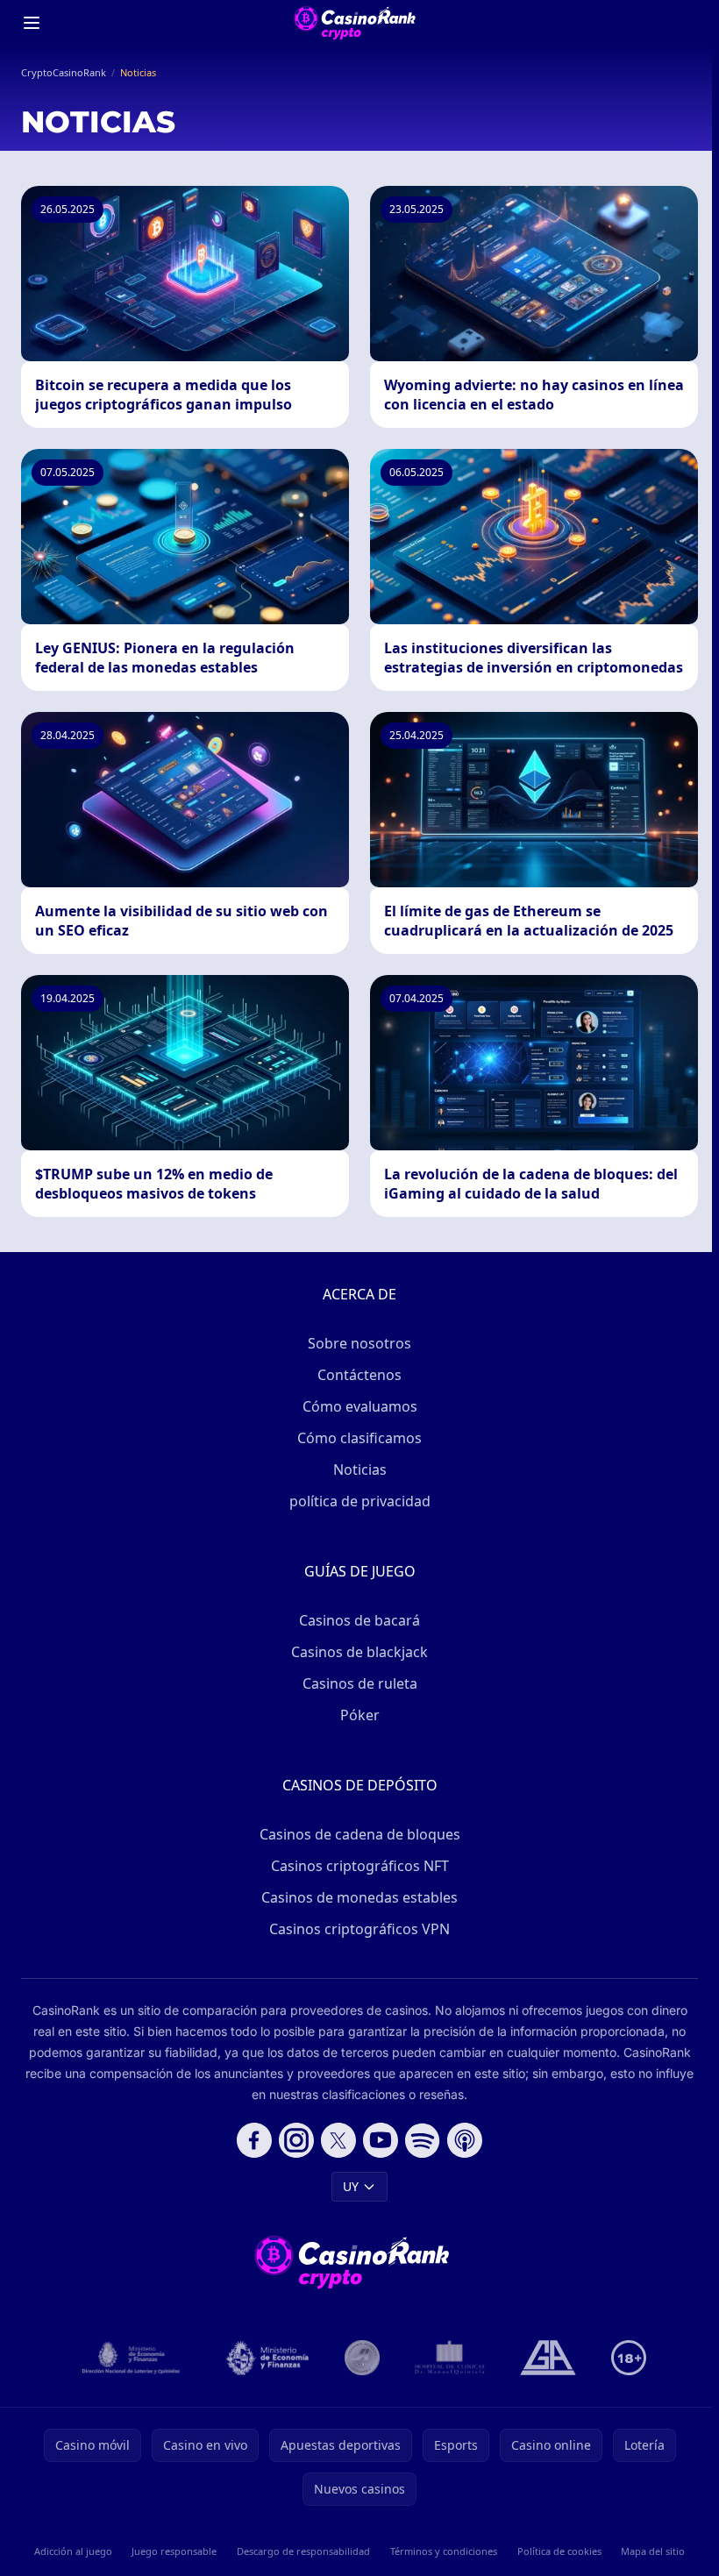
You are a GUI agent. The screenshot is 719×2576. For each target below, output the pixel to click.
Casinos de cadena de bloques (360, 1834)
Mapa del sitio (653, 2551)
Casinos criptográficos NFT (360, 1866)
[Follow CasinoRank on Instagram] (296, 2140)
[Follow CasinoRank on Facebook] (254, 2140)
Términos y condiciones (444, 2551)
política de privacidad (360, 1501)
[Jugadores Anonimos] (362, 2358)
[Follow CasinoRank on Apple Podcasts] (465, 2140)
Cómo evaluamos (360, 1406)
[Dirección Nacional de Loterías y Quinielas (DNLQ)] (132, 2358)
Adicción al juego (73, 2551)
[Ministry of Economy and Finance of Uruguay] (267, 2358)
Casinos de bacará (359, 1620)
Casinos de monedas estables (359, 1897)
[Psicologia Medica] (450, 2358)
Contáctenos (359, 1375)
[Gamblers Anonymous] (548, 2358)
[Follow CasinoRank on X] (338, 2140)
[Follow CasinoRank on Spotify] (423, 2140)
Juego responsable (174, 2551)
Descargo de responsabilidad (303, 2551)
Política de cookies (559, 2551)
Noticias (360, 1469)
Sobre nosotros (359, 1343)
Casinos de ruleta (360, 1683)
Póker (360, 1715)
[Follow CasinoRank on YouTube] (381, 2140)
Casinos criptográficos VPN (359, 1929)
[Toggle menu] (32, 23)
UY (351, 2186)
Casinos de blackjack (359, 1652)
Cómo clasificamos (359, 1438)
